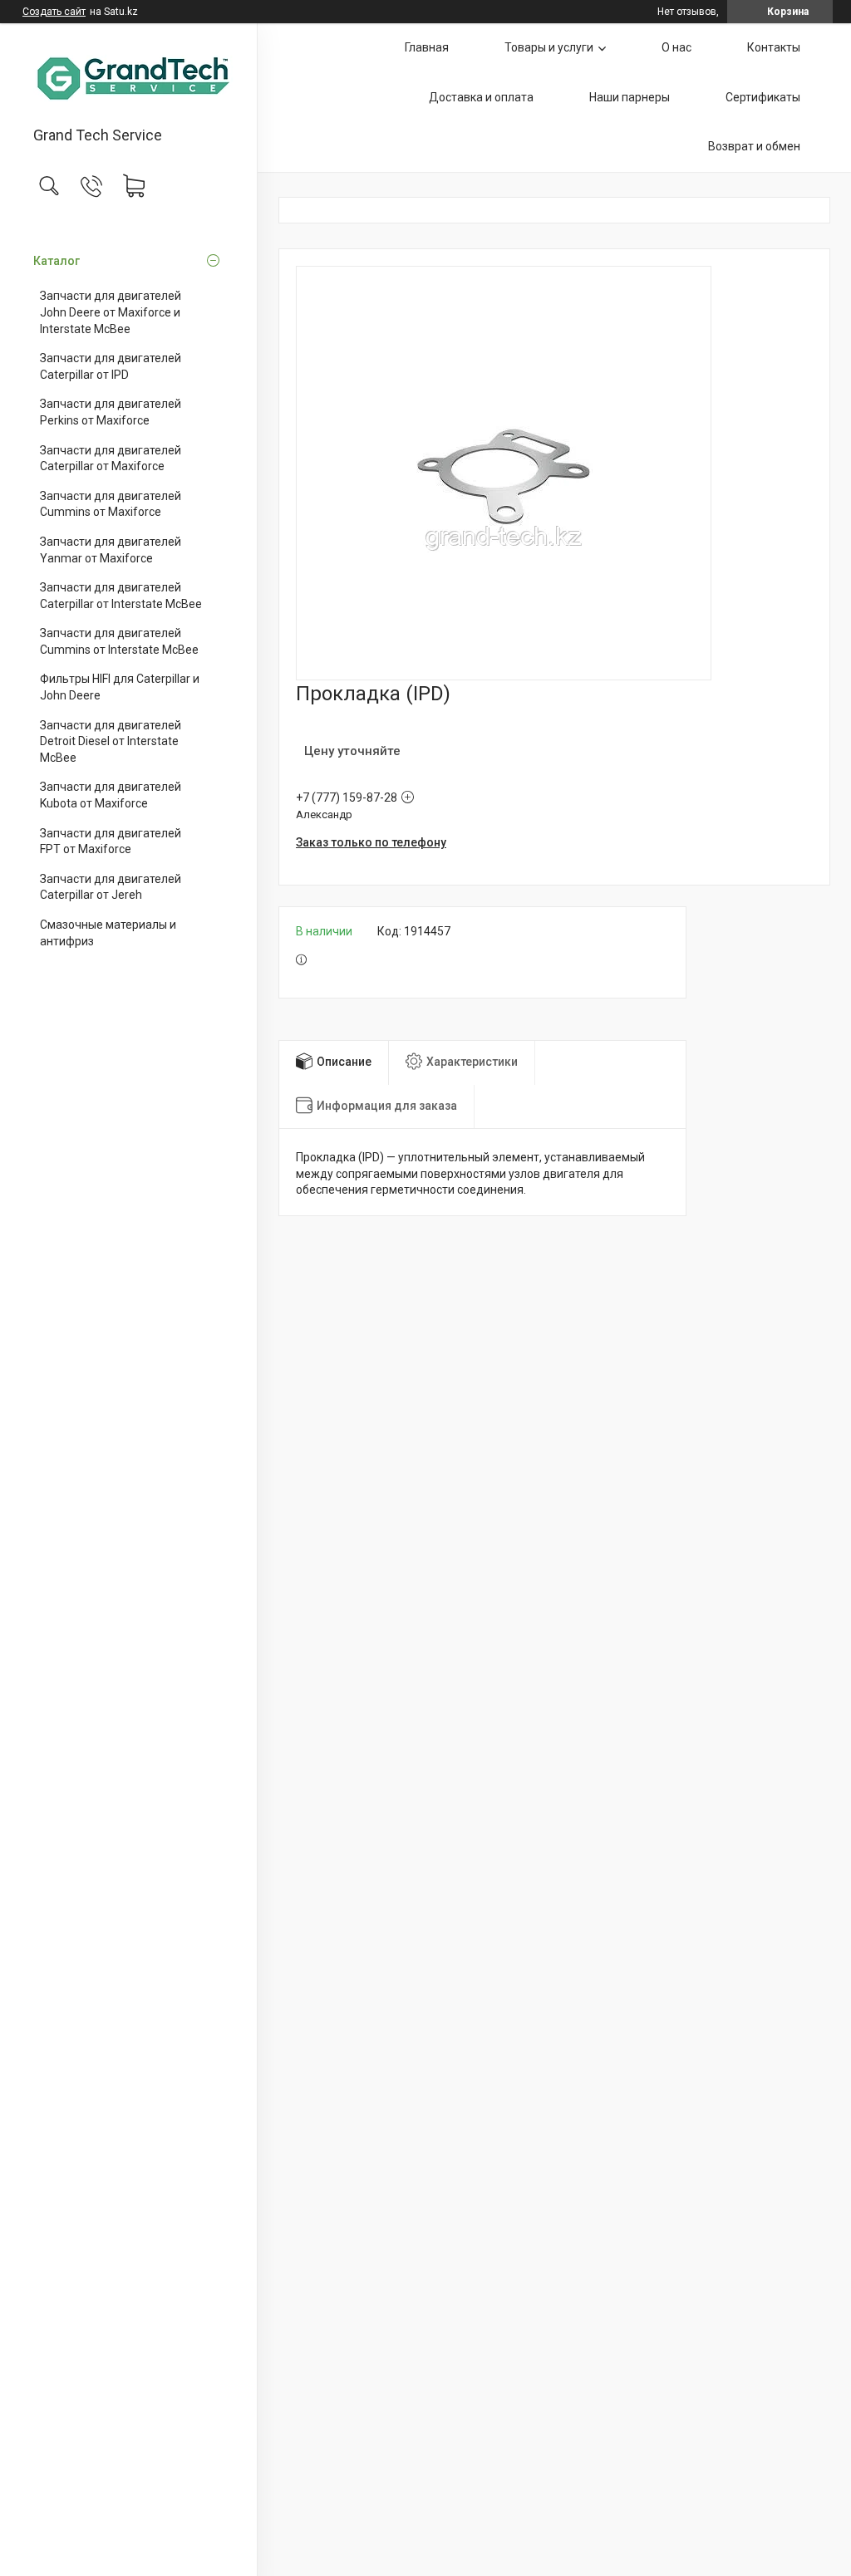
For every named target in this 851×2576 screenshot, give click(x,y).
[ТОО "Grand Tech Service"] (128, 76)
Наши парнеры (630, 97)
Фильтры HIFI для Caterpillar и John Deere (120, 687)
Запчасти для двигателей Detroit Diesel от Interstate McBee (111, 741)
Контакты (774, 47)
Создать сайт (54, 12)
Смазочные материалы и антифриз (108, 933)
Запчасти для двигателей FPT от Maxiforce (111, 841)
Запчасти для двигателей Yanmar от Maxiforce (111, 550)
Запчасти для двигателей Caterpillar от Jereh (111, 887)
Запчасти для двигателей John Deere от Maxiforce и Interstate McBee (111, 312)
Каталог (57, 261)
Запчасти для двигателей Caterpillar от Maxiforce (111, 459)
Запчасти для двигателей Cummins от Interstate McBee (119, 641)
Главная (427, 47)
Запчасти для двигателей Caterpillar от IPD (111, 366)
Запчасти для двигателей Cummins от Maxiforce (111, 504)
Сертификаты (763, 97)
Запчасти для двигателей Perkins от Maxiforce (111, 412)
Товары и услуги (549, 47)
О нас (676, 47)
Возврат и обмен (754, 146)
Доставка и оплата (481, 97)
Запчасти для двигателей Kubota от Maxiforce (111, 795)
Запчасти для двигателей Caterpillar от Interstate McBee (121, 596)
